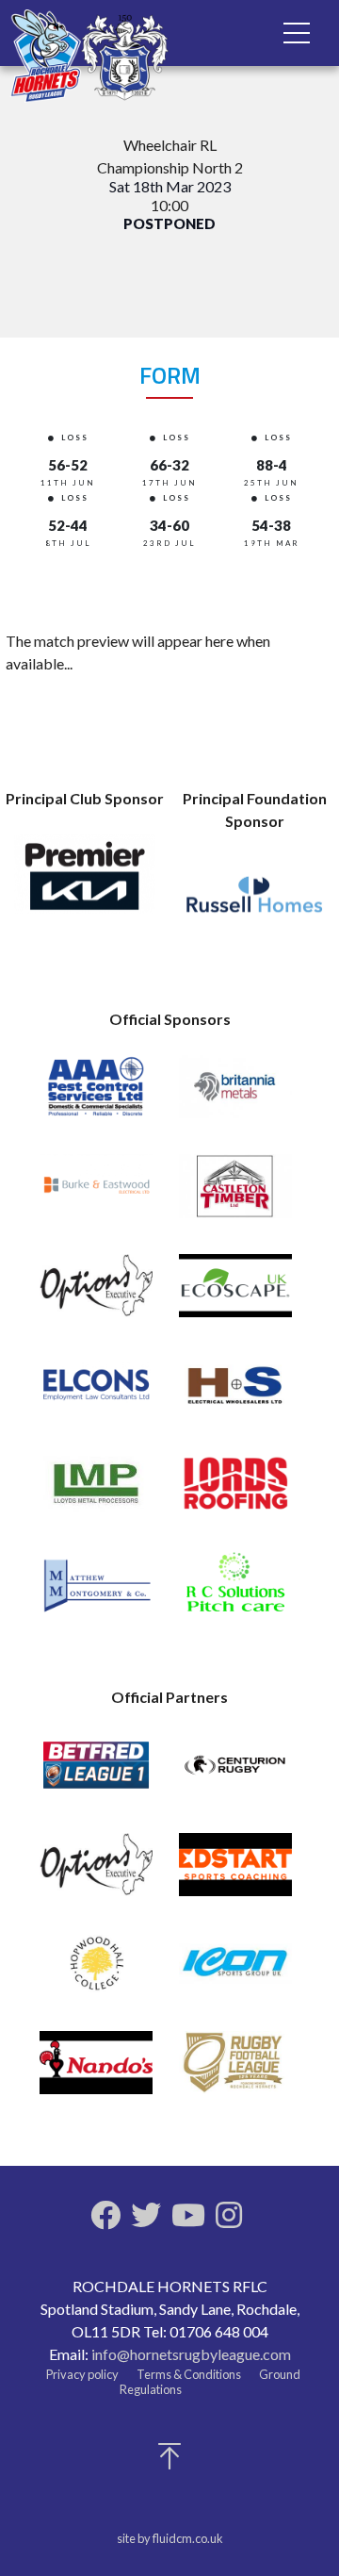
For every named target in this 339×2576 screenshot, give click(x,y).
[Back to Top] (169, 2461)
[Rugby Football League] (235, 2071)
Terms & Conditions (189, 2374)
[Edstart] (235, 1873)
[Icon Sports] (235, 1972)
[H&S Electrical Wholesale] (235, 1393)
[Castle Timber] (235, 1194)
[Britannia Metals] (235, 1095)
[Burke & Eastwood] (96, 1194)
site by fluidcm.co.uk (170, 2538)
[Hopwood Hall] (96, 1972)
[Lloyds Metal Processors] (96, 1492)
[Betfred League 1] (96, 1773)
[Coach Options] (96, 1294)
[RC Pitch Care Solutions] (235, 1591)
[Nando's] (96, 2071)
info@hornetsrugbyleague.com (191, 2354)
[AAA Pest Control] (96, 1095)
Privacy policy (82, 2374)
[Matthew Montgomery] (96, 1591)
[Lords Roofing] (235, 1492)
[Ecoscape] (235, 1294)
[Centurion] (235, 1773)
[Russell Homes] (254, 905)
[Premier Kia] (85, 883)
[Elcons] (96, 1393)
